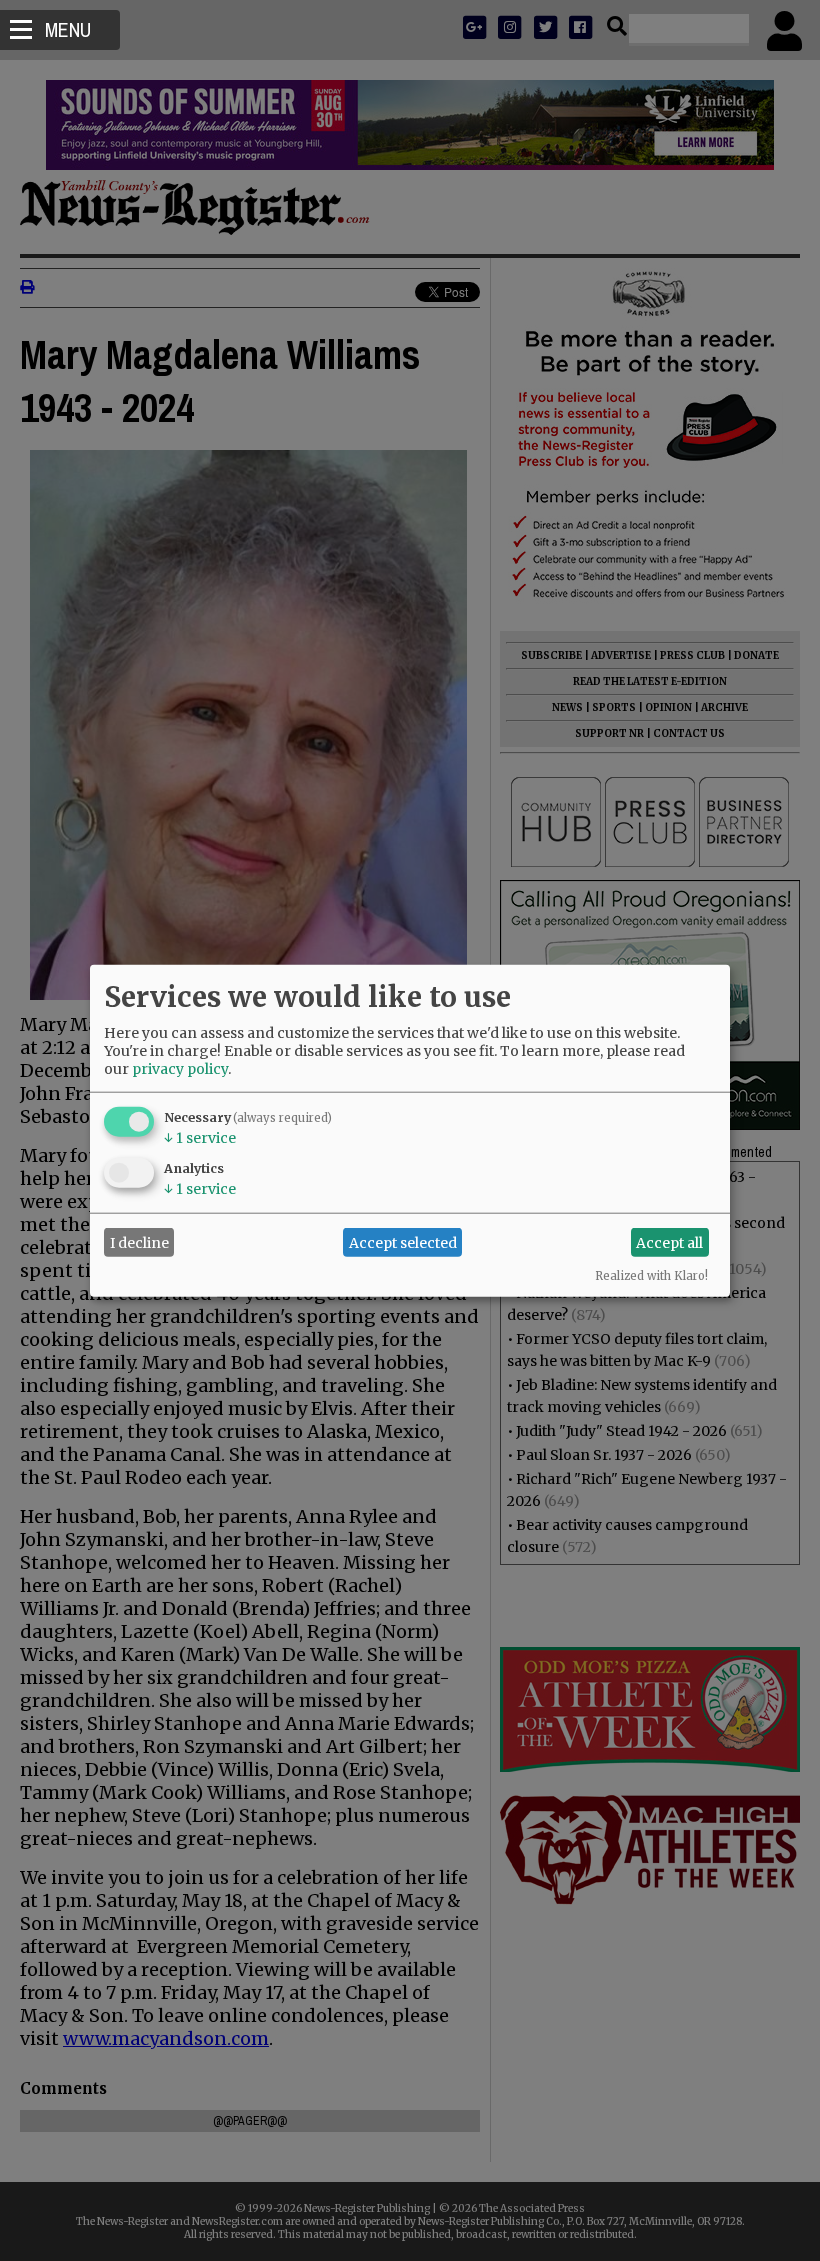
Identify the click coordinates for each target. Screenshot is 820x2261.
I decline (139, 1242)
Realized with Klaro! (651, 1276)
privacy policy (180, 1069)
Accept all (669, 1242)
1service (200, 1138)
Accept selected (403, 1242)
